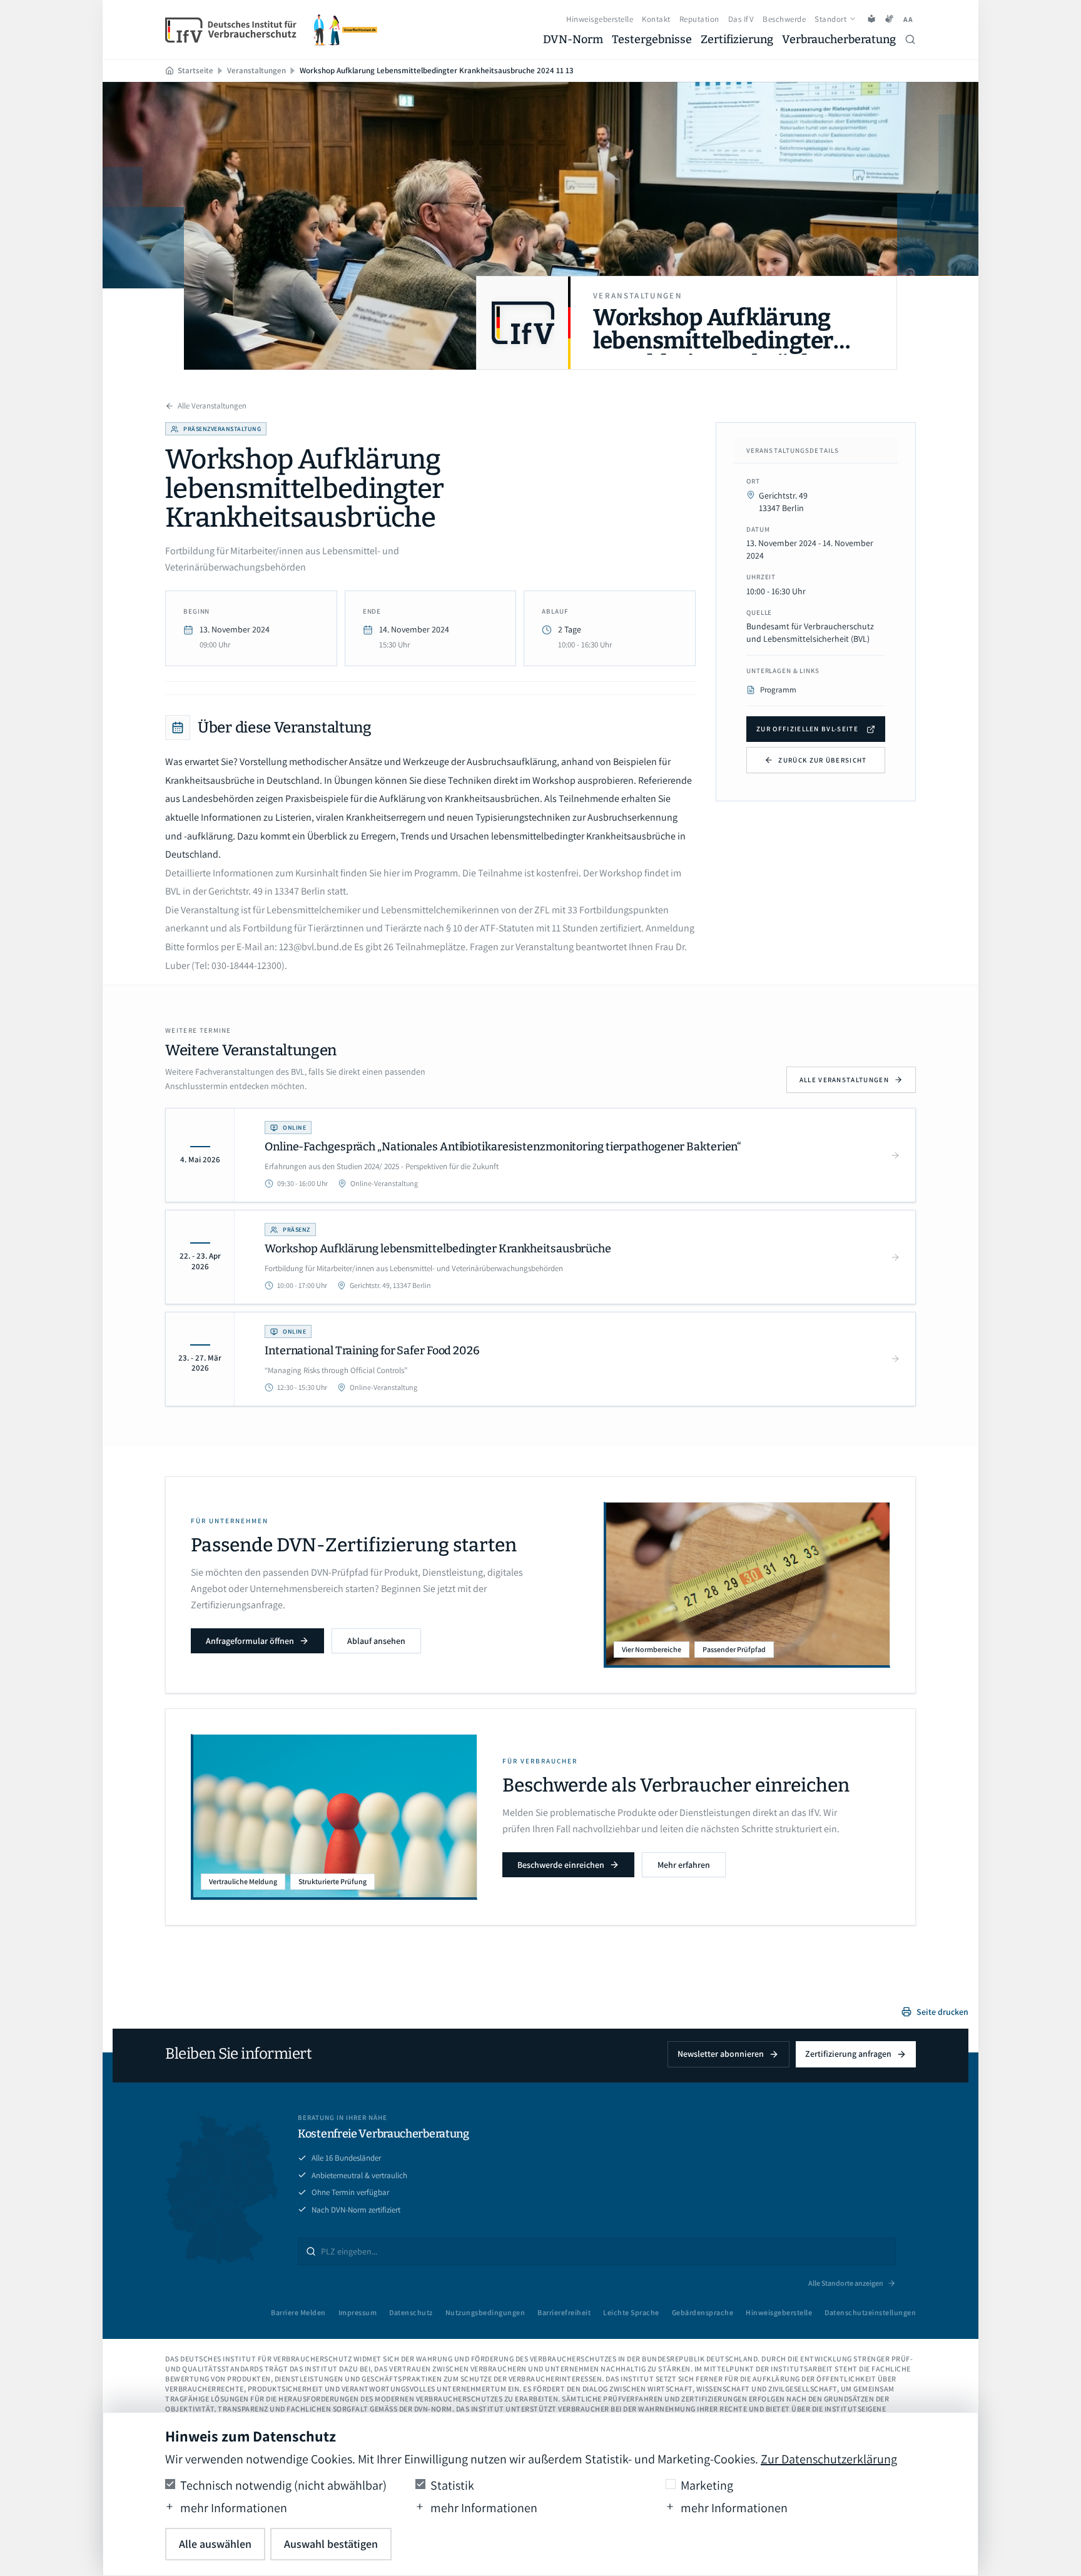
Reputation (699, 19)
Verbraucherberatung (839, 39)
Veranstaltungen (256, 70)
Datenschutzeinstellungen (870, 2312)
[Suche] (910, 39)
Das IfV (741, 19)
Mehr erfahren (684, 1865)
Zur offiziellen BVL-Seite (807, 729)
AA (909, 19)
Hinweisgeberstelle (600, 19)
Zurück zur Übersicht (822, 760)
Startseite (195, 70)
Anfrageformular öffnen (250, 1641)
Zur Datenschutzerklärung (829, 2459)
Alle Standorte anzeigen (846, 2283)
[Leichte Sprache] (871, 19)
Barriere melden (298, 2312)
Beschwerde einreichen (561, 1865)
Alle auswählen (215, 2544)
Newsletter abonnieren (721, 2054)
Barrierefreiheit (564, 2312)
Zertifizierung (737, 39)
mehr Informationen (234, 2508)
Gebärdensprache (703, 2312)
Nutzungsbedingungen (485, 2312)
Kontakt (656, 19)
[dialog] (540, 2494)
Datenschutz (411, 2312)
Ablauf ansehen (376, 1641)
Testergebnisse (652, 39)
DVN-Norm (573, 39)
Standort (830, 19)
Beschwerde (784, 19)
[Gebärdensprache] (889, 19)
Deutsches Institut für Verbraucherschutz (267, 2359)
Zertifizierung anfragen (848, 2054)
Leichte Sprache (631, 2312)
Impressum (358, 2312)
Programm (778, 690)
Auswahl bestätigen (331, 2544)
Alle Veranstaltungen (212, 406)
